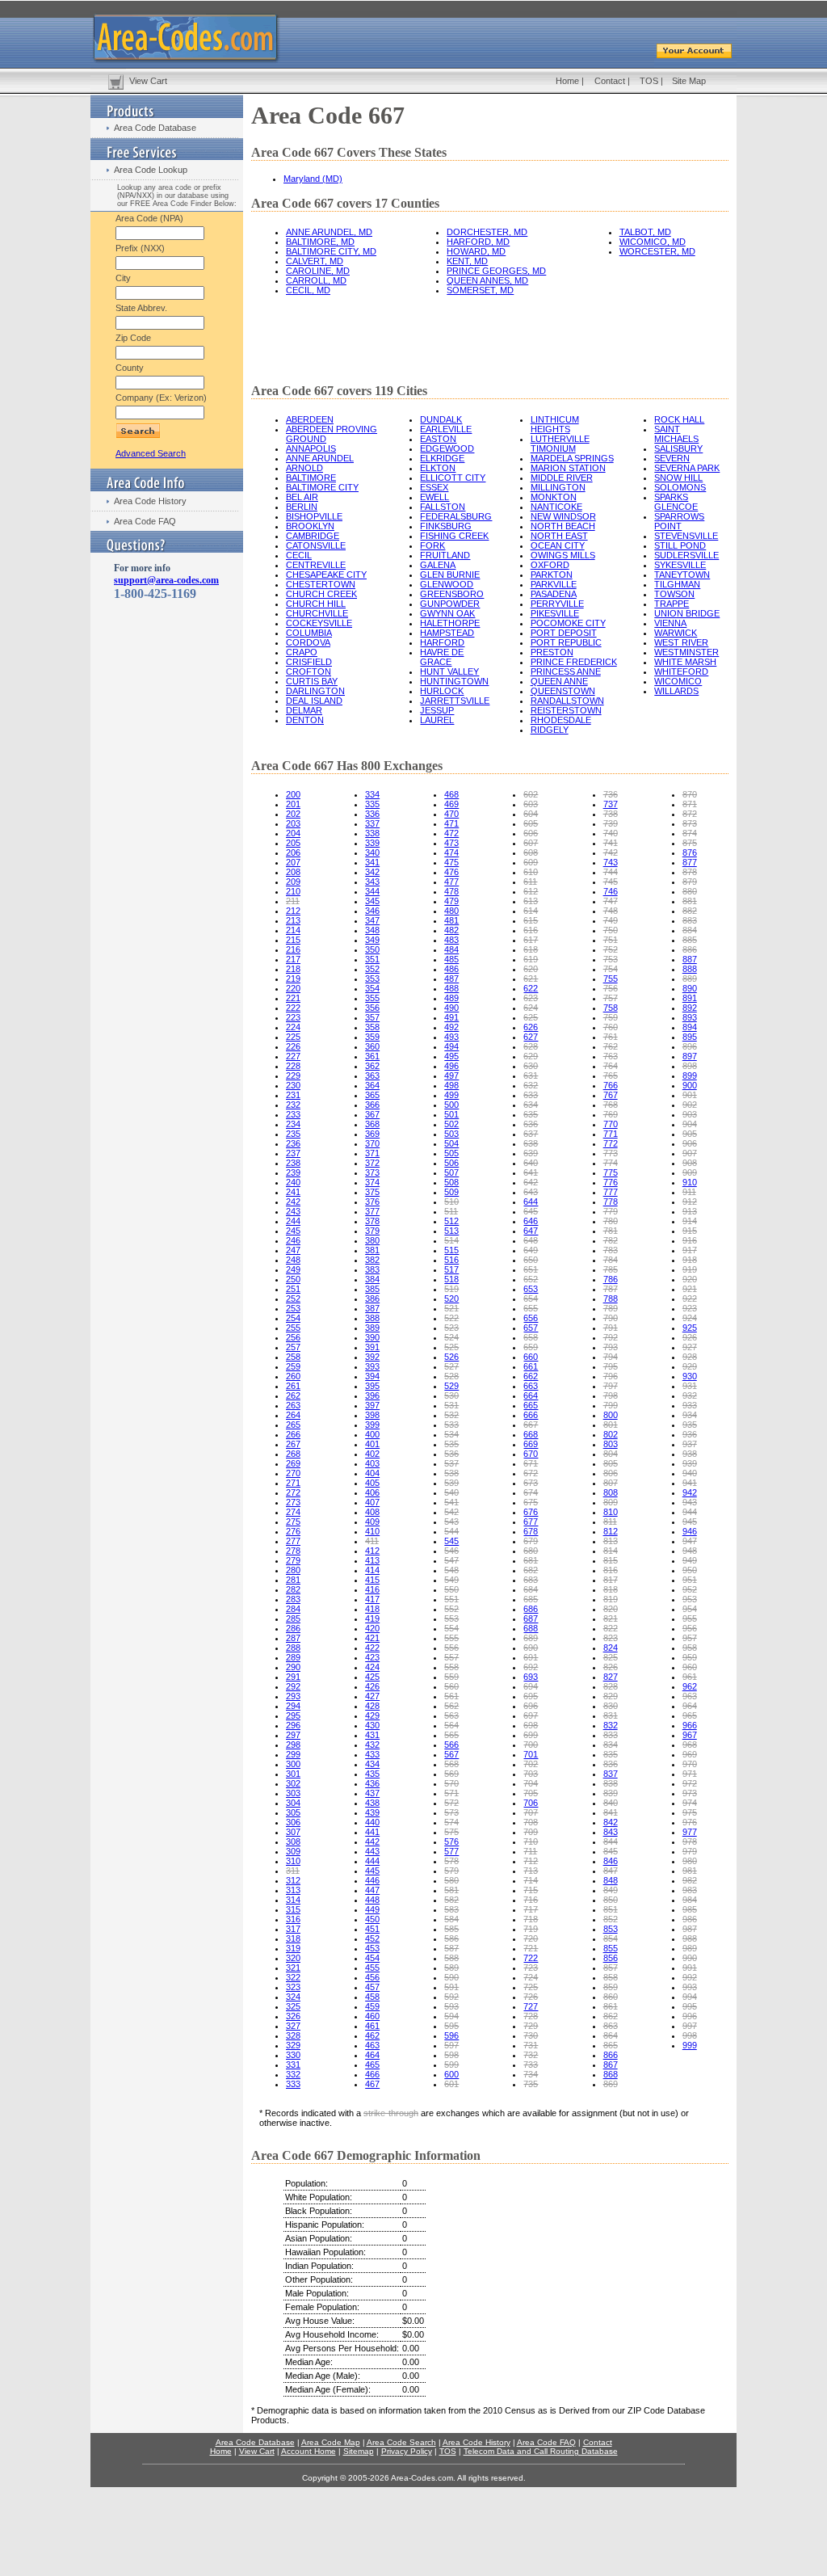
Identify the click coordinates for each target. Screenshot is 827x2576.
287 (293, 1638)
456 (372, 1977)
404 (372, 1473)
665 (531, 1405)
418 (372, 1609)
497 (451, 1075)
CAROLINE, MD (318, 271)
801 (611, 1425)
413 (372, 1560)
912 (690, 1202)
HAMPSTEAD (447, 633)
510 (451, 1202)
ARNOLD (304, 468)
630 (531, 1066)
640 (531, 1163)
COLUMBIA (309, 633)
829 (611, 1696)
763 (611, 1056)
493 (451, 1037)
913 (690, 1211)
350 (372, 949)
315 (293, 1909)
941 (690, 1483)
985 (690, 1909)
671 (531, 1463)
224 (293, 1027)
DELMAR (304, 710)
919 (690, 1269)
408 (372, 1512)
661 (531, 1366)
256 (293, 1337)
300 (293, 1764)
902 (690, 1105)
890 (690, 988)
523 (451, 1328)
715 (531, 1890)
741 (611, 843)
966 (690, 1725)
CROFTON (309, 671)
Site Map (689, 81)
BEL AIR (302, 497)
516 (451, 1260)
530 (451, 1395)
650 (531, 1260)
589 (451, 1968)
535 (451, 1444)
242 (293, 1202)
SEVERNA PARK (687, 468)
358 (372, 1027)
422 (372, 1648)
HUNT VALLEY (449, 671)
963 (690, 1696)
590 (451, 1977)
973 (690, 1793)
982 (690, 1880)
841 (611, 1812)
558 (451, 1667)
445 (372, 1871)
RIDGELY (550, 730)
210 (293, 891)
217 (293, 959)
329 (293, 2045)
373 (372, 1172)
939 (690, 1463)
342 (372, 872)
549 (451, 1580)
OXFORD (550, 565)
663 (531, 1386)
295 (293, 1715)
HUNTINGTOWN (454, 681)
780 (611, 1221)
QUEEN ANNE (559, 681)
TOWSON (674, 594)
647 (531, 1231)
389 (372, 1328)
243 (293, 1211)
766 (611, 1085)
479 (451, 901)
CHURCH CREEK (321, 594)
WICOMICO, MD (653, 242)
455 (372, 1968)
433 (372, 1754)
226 (293, 1046)
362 (372, 1066)
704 (531, 1783)
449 (372, 1909)
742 (611, 852)
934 (690, 1415)
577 (451, 1851)
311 (293, 1871)
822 (611, 1628)
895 (690, 1037)
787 (611, 1289)
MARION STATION (568, 468)
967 (690, 1735)
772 (611, 1143)
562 (451, 1706)
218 (293, 969)
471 (451, 823)
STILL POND (680, 545)
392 (372, 1357)
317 (293, 1929)
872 (690, 814)
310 (293, 1861)
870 (690, 794)
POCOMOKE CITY (568, 623)
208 (293, 872)
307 (293, 1832)
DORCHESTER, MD (487, 232)
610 (531, 872)
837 (611, 1774)
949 (690, 1560)
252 (293, 1299)
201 (293, 804)
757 (611, 998)
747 (611, 901)
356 (372, 1008)
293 (293, 1696)
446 (372, 1880)
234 (293, 1124)
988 (690, 1938)
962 (690, 1686)
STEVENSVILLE (686, 536)
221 (293, 998)
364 (372, 1085)
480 (451, 911)
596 (451, 2035)
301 (293, 1774)
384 (372, 1279)
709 (531, 1832)
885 (690, 940)
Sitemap (359, 2451)
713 (531, 1871)
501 (451, 1114)
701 (531, 1754)
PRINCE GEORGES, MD (496, 271)
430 (372, 1725)
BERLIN (302, 507)
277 (293, 1541)
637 (531, 1134)
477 (451, 882)
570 (451, 1783)
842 (611, 1822)
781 (611, 1231)
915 (690, 1231)
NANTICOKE (556, 507)
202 (293, 814)
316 (293, 1919)
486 (451, 969)
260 (293, 1376)
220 (293, 988)
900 (690, 1085)
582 (451, 1900)
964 (690, 1706)
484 (451, 949)
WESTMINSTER (686, 652)
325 (293, 2006)
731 (531, 2045)
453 (372, 1948)
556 (451, 1648)
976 (690, 1822)
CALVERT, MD (315, 261)
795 (611, 1366)
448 (372, 1900)
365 (372, 1095)
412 (372, 1551)
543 (451, 1522)
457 (372, 1987)
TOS (649, 81)
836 (611, 1764)
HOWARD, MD (476, 251)
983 (690, 1890)
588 (451, 1958)
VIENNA (670, 623)
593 (451, 2006)
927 (690, 1347)
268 (293, 1454)
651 (531, 1269)
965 (690, 1715)
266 (293, 1434)
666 (531, 1415)
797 (611, 1386)
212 (293, 911)
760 (611, 1027)
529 (451, 1386)
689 (531, 1638)
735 (531, 2084)
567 (451, 1754)
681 (531, 1560)
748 (611, 911)
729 (531, 2026)
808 (611, 1492)
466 (372, 2074)
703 (531, 1774)
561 (451, 1696)
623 (531, 998)
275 (293, 1522)
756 (611, 988)
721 (531, 1948)
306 (293, 1822)
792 (611, 1337)
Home (567, 81)
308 (293, 1842)
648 (531, 1240)
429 (372, 1715)
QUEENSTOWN (563, 691)
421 (372, 1638)
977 (690, 1832)
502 (451, 1124)
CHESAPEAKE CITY (326, 575)
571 (451, 1793)
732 (531, 2055)
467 (372, 2084)
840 (611, 1803)
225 (293, 1037)
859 (611, 1987)
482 (451, 930)
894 (690, 1027)
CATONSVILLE (316, 545)
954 (690, 1609)
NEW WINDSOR (563, 516)
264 (293, 1415)
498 (451, 1085)
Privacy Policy (407, 2451)
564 (451, 1725)
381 (372, 1250)
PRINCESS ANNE (566, 671)
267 (293, 1444)
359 (372, 1037)
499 (451, 1095)
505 (451, 1153)
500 (451, 1105)
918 (690, 1260)
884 (690, 930)
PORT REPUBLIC (566, 642)
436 (372, 1783)
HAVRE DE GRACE (442, 657)
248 (293, 1260)
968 (690, 1745)
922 (690, 1299)
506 (451, 1163)
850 (611, 1900)
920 (690, 1279)
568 (451, 1764)
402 (372, 1454)
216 (293, 949)
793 (611, 1347)
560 (451, 1686)
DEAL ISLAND (314, 701)
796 (611, 1376)
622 (531, 988)
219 (293, 979)
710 (531, 1842)
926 (690, 1337)
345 (372, 901)
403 (372, 1463)
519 (451, 1289)
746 (611, 891)
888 (690, 969)
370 (372, 1143)
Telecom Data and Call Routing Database (541, 2451)
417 (372, 1599)
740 (611, 833)
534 (451, 1434)
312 (293, 1880)
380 (372, 1240)
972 (690, 1783)
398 (372, 1415)
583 (451, 1909)
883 (690, 920)
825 (611, 1657)
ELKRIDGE (442, 458)
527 (451, 1366)
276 (293, 1531)
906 (690, 1143)
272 (293, 1492)
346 (372, 911)
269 (293, 1463)
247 (293, 1250)
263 (293, 1405)
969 (690, 1754)
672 (531, 1473)
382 (372, 1260)
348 (372, 930)
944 (690, 1512)
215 (293, 940)
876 (690, 852)
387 (372, 1308)
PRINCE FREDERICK (574, 662)
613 (531, 901)
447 (372, 1890)
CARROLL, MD (316, 280)
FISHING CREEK (454, 536)
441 (372, 1832)
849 (611, 1890)
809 (611, 1502)
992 (690, 1977)
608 (531, 852)
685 (531, 1599)
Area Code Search (401, 2442)
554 (451, 1628)
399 (372, 1425)
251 (293, 1289)
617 (531, 940)
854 (611, 1938)
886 (690, 949)
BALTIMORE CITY (322, 487)
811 (610, 1522)
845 (611, 1851)
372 (372, 1163)
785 (611, 1269)
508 (451, 1182)
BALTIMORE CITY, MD (331, 251)
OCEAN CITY (558, 545)
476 (451, 872)
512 (451, 1221)
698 (531, 1725)
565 (451, 1735)
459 (372, 2006)
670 (531, 1454)
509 (451, 1192)
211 (293, 901)
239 (293, 1172)
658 (531, 1337)
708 (531, 1822)
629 (531, 1056)
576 (451, 1842)
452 (372, 1938)
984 (690, 1900)
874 (690, 833)
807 (611, 1483)
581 (451, 1890)
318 (293, 1938)
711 (530, 1851)
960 (690, 1667)
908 (690, 1163)
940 (690, 1473)
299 (293, 1754)
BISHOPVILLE (314, 516)
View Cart (148, 81)
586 (451, 1938)
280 (293, 1570)
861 (611, 2006)
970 (690, 1764)
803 (611, 1444)
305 (293, 1812)
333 (293, 2084)
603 (531, 804)
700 (531, 1745)
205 (293, 843)
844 (611, 1842)
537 (451, 1463)
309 (293, 1851)
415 (372, 1580)
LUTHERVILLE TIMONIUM (560, 444)
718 (531, 1919)
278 (293, 1551)
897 (690, 1056)
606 (531, 833)
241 (293, 1192)
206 (293, 852)
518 (451, 1279)
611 (530, 882)
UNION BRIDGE (687, 613)
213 (293, 920)
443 (372, 1851)
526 (451, 1357)
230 (293, 1085)
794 (611, 1357)
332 (293, 2074)
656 (531, 1318)
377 (372, 1211)
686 (531, 1609)
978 (690, 1842)
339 (372, 843)
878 (690, 872)
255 (293, 1328)
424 (372, 1667)
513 (451, 1231)
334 (372, 794)
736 (611, 794)
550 (451, 1589)
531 (451, 1405)
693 (531, 1677)
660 (531, 1357)
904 (690, 1124)
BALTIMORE (311, 478)
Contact (610, 81)
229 (293, 1075)
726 (531, 1997)
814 (611, 1551)
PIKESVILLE (555, 613)
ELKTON (438, 468)
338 (372, 833)
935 (690, 1425)
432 (372, 1745)
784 (611, 1260)
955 (690, 1618)
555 (451, 1638)
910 (690, 1182)
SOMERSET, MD (480, 290)
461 (372, 2026)
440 (372, 1822)
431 (372, 1735)
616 (531, 930)
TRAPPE (672, 604)
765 (611, 1075)
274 (293, 1512)
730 (531, 2035)
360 (372, 1046)
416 (372, 1589)
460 (372, 2016)
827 (611, 1677)
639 (531, 1153)
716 (531, 1900)
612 (531, 891)
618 (531, 949)
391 (372, 1347)
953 (690, 1599)
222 (293, 1008)
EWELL (434, 497)
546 (451, 1551)
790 (611, 1318)
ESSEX (434, 487)
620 (531, 969)
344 (372, 891)
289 (293, 1657)
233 (293, 1114)
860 (611, 1997)
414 (372, 1570)
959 (690, 1657)
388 (372, 1318)
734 (531, 2074)
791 (611, 1328)
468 (451, 794)
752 (611, 949)
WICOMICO (678, 681)
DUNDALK (441, 419)
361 (372, 1056)
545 (451, 1541)
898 (690, 1066)
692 (531, 1667)
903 (690, 1114)
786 (611, 1279)
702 (531, 1764)
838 (611, 1783)
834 (611, 1745)
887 (690, 959)
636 (531, 1124)
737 (611, 804)
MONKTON (554, 497)
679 (531, 1541)
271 (293, 1483)
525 (451, 1347)
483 (451, 940)
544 (451, 1531)
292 (293, 1686)
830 (611, 1706)
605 (531, 823)
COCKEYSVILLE (319, 623)
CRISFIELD (309, 662)
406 (372, 1492)
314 (293, 1900)
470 (451, 814)
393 (372, 1366)
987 (690, 1929)
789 (611, 1308)
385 (372, 1289)
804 (611, 1454)
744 (611, 872)
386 (372, 1299)
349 (372, 940)
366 (372, 1105)
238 (293, 1163)
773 (611, 1153)
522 (451, 1318)
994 (690, 1997)
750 (611, 930)
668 (531, 1434)
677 (531, 1522)
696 (531, 1706)
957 (690, 1638)
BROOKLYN (310, 526)
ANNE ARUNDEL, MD (329, 232)
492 (451, 1027)
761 (611, 1037)
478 (451, 891)
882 (690, 911)
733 (531, 2065)
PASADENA (554, 594)
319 (293, 1948)
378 (372, 1221)
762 (611, 1046)
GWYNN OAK (447, 613)
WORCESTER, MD (657, 251)
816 (611, 1570)
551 (451, 1599)
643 (531, 1192)
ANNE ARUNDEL (320, 458)
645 (531, 1211)
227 (293, 1056)
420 (372, 1628)
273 (293, 1502)
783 (611, 1250)
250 (293, 1279)
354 (372, 988)
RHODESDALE (561, 720)
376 (372, 1202)
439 (372, 1812)
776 (611, 1182)
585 (451, 1929)
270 (293, 1473)
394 (372, 1376)
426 (372, 1686)
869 (611, 2084)
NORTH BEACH (563, 526)
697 (531, 1715)
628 (531, 1046)
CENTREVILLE (316, 565)
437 (372, 1793)
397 (372, 1405)
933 (690, 1405)
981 (690, 1871)
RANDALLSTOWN (567, 701)
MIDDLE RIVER (562, 478)
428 (372, 1706)
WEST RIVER (681, 642)
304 (293, 1803)
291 (293, 1677)
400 (372, 1434)
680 (531, 1551)
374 (372, 1182)
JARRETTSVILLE (455, 701)
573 (451, 1812)
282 (293, 1589)
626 (531, 1027)
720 (531, 1938)
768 (611, 1105)
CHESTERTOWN (321, 584)
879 (690, 882)
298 (293, 1745)
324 (293, 1997)
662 (531, 1376)
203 (293, 823)
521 (451, 1308)
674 (531, 1492)
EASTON (438, 439)
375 (372, 1192)
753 (611, 959)
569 (451, 1774)
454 (372, 1958)
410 (372, 1531)
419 (372, 1618)
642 (531, 1182)
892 (690, 1008)
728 (531, 2016)
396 (372, 1395)
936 (690, 1434)
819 (611, 1599)
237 (293, 1153)
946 (690, 1531)
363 (372, 1075)
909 (690, 1172)
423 (372, 1657)
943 (690, 1502)
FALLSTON (443, 507)
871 (690, 804)
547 (451, 1560)
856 (611, 1958)
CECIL (299, 555)
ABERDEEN (310, 419)
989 (690, 1948)
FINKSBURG (446, 526)
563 (451, 1715)
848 (611, 1880)
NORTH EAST (559, 536)
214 (293, 930)
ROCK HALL (679, 419)
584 (451, 1919)
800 (611, 1415)
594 (451, 2016)
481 (451, 920)
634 (531, 1105)
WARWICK (676, 633)
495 (451, 1056)
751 (611, 940)
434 (372, 1764)
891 (690, 998)
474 (451, 852)
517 (451, 1269)
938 (690, 1454)
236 (293, 1143)
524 (451, 1337)
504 (451, 1143)
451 (372, 1929)
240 (293, 1182)
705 (531, 1793)
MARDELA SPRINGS (572, 458)
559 (451, 1677)
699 (531, 1735)
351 (372, 959)
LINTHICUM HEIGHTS (555, 424)
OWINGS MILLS (563, 555)
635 (531, 1114)
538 (451, 1473)
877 (690, 862)
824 (611, 1648)
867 (611, 2065)
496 (451, 1066)
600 (451, 2074)
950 (690, 1570)
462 (372, 2035)
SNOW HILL (678, 478)
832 (611, 1725)
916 (690, 1240)
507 (451, 1172)
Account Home (309, 2451)
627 (531, 1037)
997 (690, 2026)
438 (372, 1803)
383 (372, 1269)
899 (690, 1075)
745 (611, 882)
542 (451, 1512)
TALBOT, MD (645, 232)
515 (451, 1250)
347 (372, 920)
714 (531, 1880)
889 (690, 979)
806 (611, 1473)
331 (293, 2065)
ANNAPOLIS (311, 448)
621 (531, 979)
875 (690, 843)
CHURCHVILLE (317, 613)
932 (690, 1395)
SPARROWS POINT (679, 521)
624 (531, 1008)
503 (451, 1134)
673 (531, 1483)
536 (451, 1454)
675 (531, 1502)
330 (293, 2055)
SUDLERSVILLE (686, 555)
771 (611, 1134)
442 (372, 1842)
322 (293, 1977)
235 (293, 1134)
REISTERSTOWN (566, 710)
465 (372, 2065)
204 (293, 833)
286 (293, 1628)
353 (372, 979)
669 (531, 1444)
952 (690, 1589)
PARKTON (552, 575)
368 (372, 1124)
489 (451, 998)
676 (531, 1512)
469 (451, 804)
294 (293, 1706)
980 (690, 1861)
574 (451, 1822)
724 (531, 1977)
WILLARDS (676, 691)
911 (689, 1192)
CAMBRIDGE (313, 536)
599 (451, 2065)
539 (451, 1483)
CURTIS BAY (312, 681)
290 (293, 1667)
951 (690, 1580)
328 (293, 2035)
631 (531, 1075)
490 (451, 1008)
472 (451, 833)
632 (531, 1085)
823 (611, 1638)
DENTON (305, 720)
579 (451, 1871)
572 (451, 1803)
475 (451, 862)
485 (451, 959)
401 (372, 1444)
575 (451, 1832)
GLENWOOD (447, 584)
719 (531, 1929)
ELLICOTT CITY (453, 478)
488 (451, 988)
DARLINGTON (315, 691)
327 (293, 2026)
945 (690, 1522)
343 (372, 882)
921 (690, 1289)
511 (451, 1211)
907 (690, 1153)
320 (293, 1958)
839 (611, 1793)
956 (690, 1628)
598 (451, 2055)
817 (611, 1580)
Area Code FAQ (145, 521)
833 (611, 1735)
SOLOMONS (680, 487)
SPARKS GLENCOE (676, 502)
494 (451, 1046)
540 (451, 1492)
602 (531, 794)
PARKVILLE (554, 584)
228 (293, 1066)
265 (293, 1425)
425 (372, 1677)
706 (531, 1803)
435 (372, 1774)
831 (611, 1715)
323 (293, 1987)
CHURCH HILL (316, 604)
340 (372, 852)
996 (690, 2016)
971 (690, 1774)
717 (531, 1909)
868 (611, 2074)
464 (372, 2055)
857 (611, 1968)
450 (372, 1919)
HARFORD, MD (478, 242)
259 (293, 1366)
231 (293, 1095)
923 (690, 1308)
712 (531, 1861)
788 (611, 1299)
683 (531, 1580)
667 (531, 1425)
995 (690, 2006)
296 (293, 1725)
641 (531, 1172)
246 (293, 1240)
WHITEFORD (681, 671)
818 (611, 1589)
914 (690, 1221)
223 (293, 1017)
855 (611, 1948)
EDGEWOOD (447, 448)
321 (293, 1968)
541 (451, 1502)
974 (690, 1803)
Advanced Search (151, 453)
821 (611, 1618)
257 (293, 1347)
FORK (432, 545)
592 (451, 1997)
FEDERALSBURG (456, 516)
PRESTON (552, 652)
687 (531, 1618)
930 (690, 1376)
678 (531, 1531)
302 (293, 1783)
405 (372, 1483)
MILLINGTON (558, 487)
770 (611, 1124)
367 (372, 1114)
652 (531, 1279)
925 (690, 1328)
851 (611, 1909)
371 (372, 1153)
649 (531, 1250)
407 (372, 1502)
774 (611, 1163)
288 (293, 1648)
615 (531, 920)
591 (451, 1987)
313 (293, 1890)
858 (611, 1977)
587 (451, 1948)
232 (293, 1105)
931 (690, 1386)
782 (611, 1240)
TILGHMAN (677, 584)
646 (531, 1221)
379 (372, 1231)
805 (611, 1463)
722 (531, 1958)
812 (611, 1531)
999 (690, 2045)
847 (611, 1871)
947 (690, 1541)
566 (451, 1745)
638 (531, 1143)
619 (531, 959)
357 (372, 1017)
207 (293, 862)
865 (611, 2045)
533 (451, 1425)
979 (690, 1851)
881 (690, 901)
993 (690, 1987)
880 (690, 891)
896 (690, 1046)
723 (531, 1968)
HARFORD (442, 642)
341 (372, 862)
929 (690, 1366)
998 (690, 2035)
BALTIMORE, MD (320, 242)
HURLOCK (442, 691)
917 (690, 1250)
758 (611, 1008)
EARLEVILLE (446, 429)
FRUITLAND (445, 555)
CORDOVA (308, 642)
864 (611, 2035)
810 (611, 1512)
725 (531, 1987)
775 (611, 1172)
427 (372, 1696)
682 (531, 1570)
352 (372, 969)
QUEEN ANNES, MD (487, 280)
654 (531, 1299)
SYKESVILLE (680, 565)
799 (611, 1405)
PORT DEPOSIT (564, 633)
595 (451, 2026)
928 (690, 1357)
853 (611, 1929)
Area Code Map (331, 2442)
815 (611, 1560)
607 (531, 843)
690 (531, 1648)
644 (531, 1202)
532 (451, 1415)
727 (531, 2006)
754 (611, 969)
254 (293, 1318)
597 (451, 2045)
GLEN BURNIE (450, 575)
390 (372, 1337)
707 (531, 1812)
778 (611, 1202)
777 (611, 1192)
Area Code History (150, 501)
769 (611, 1114)
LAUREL (437, 720)
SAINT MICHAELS (676, 434)
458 (372, 1997)
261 (293, 1386)
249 (293, 1269)
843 (611, 1832)
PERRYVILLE (557, 604)
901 (690, 1095)
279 (293, 1560)
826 (611, 1667)
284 (293, 1609)
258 (293, 1357)
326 (293, 2016)
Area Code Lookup (151, 170)
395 (372, 1386)
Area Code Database (155, 128)
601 (451, 2084)
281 (293, 1580)
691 (531, 1657)
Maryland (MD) (313, 179)
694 (531, 1686)
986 (690, 1919)
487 (451, 979)
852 (611, 1919)
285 (293, 1618)
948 (690, 1551)
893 (690, 1017)
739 (611, 823)
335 (372, 804)
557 (451, 1657)
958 (690, 1648)
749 (611, 920)
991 (690, 1968)
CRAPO (302, 652)
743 (611, 862)
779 (611, 1211)
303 (293, 1793)
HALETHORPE (450, 623)
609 (531, 862)
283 (293, 1599)
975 (690, 1812)
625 (531, 1017)
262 (293, 1395)
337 (372, 823)
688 (531, 1628)
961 (690, 1677)
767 (611, 1095)
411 (372, 1541)
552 (451, 1609)
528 (451, 1376)
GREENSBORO (452, 594)
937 (690, 1444)
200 (293, 794)
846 (611, 1861)
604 (531, 814)
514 (451, 1240)
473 (451, 843)
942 (690, 1492)
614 (531, 911)
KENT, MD (467, 261)
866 (611, 2055)
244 (293, 1221)
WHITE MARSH (685, 662)
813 (611, 1541)
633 (531, 1095)
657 (531, 1328)
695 (531, 1696)
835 (611, 1754)
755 (611, 979)
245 (293, 1231)
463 (372, 2045)
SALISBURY (678, 448)
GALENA (438, 565)
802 (611, 1434)
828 (611, 1686)
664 (531, 1395)
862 (611, 2016)
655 (531, 1308)
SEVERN (672, 458)
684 (531, 1589)
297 (293, 1735)
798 (611, 1395)
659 (531, 1347)
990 (690, 1958)
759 (611, 1017)
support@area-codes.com (166, 580)
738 (611, 814)
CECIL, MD (308, 290)
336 (372, 814)
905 (690, 1134)
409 (372, 1522)
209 (293, 882)
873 (690, 823)
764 (611, 1066)
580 (451, 1880)
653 (531, 1289)
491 (451, 1017)
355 (372, 998)
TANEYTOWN (682, 575)
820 (611, 1609)
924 (690, 1318)
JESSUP (437, 710)
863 (611, 2026)
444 (372, 1861)
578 (451, 1861)
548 (451, 1570)
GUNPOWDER (450, 604)
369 (372, 1134)
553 (451, 1618)
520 (451, 1299)
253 (293, 1308)
